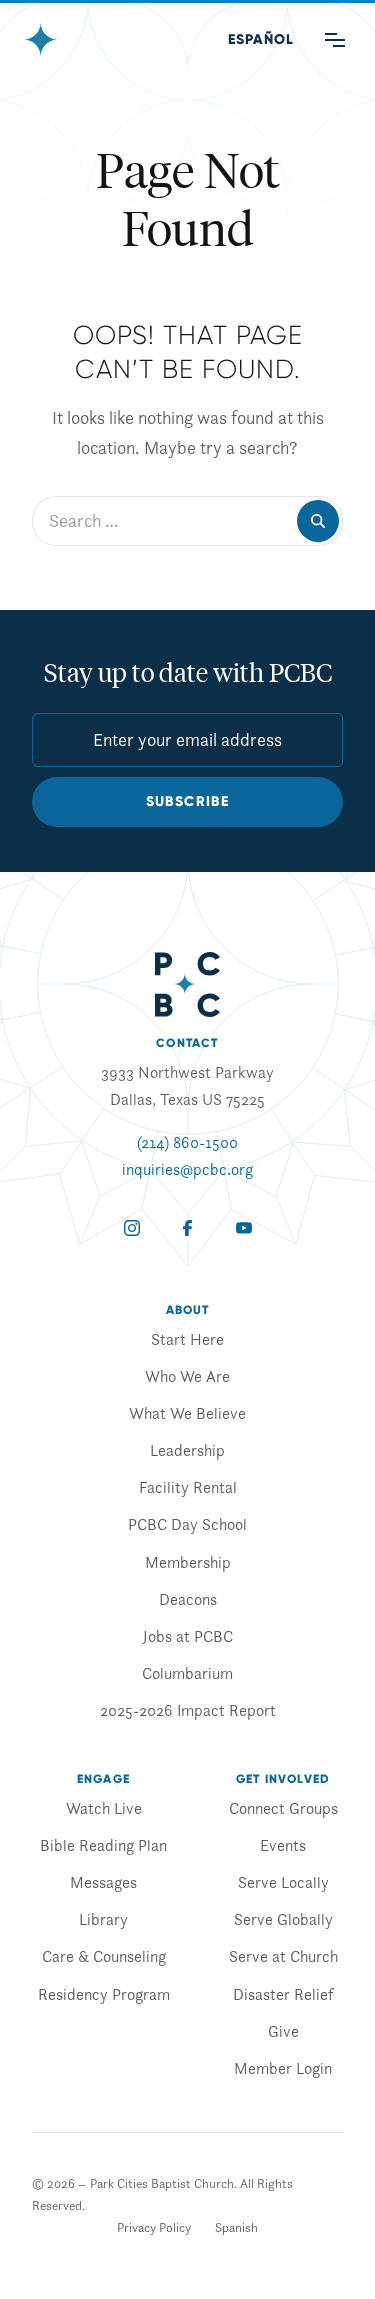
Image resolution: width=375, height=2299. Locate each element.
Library (103, 1919)
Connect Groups (283, 1808)
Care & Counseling (104, 1956)
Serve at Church (283, 1956)
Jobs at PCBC (188, 1636)
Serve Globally (283, 1919)
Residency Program (104, 1994)
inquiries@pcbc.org (187, 1169)
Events (283, 1845)
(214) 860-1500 (187, 1142)
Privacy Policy (154, 2227)
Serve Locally (283, 1882)
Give (283, 2031)
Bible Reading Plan (103, 1845)
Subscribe (188, 801)
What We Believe (187, 1413)
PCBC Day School (187, 1524)
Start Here (187, 1339)
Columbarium (187, 1673)
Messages (103, 1882)
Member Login (283, 2068)
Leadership (187, 1450)
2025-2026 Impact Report (188, 1710)
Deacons (188, 1599)
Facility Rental (188, 1487)
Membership (188, 1562)
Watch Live (104, 1808)
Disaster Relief (283, 1994)
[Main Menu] (335, 40)
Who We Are (187, 1376)
